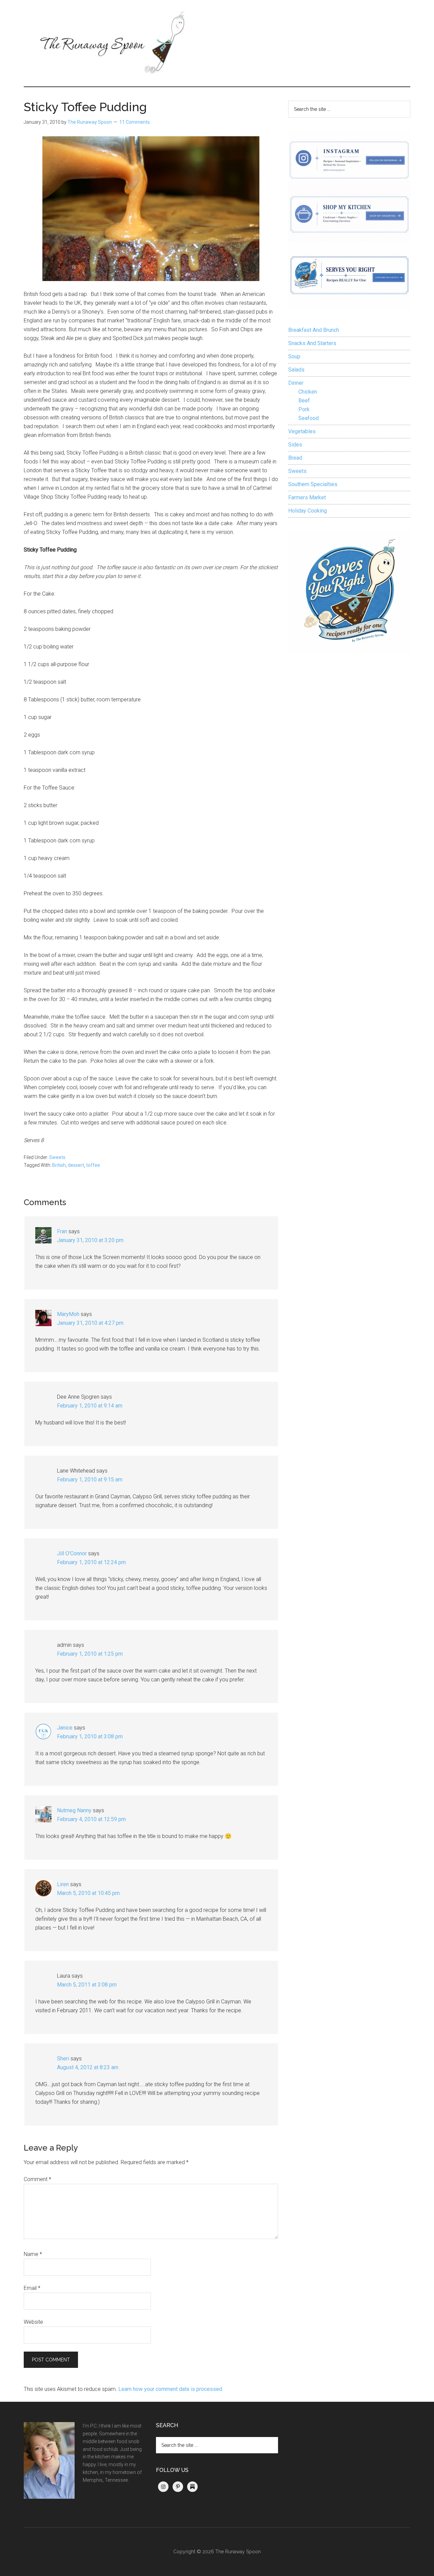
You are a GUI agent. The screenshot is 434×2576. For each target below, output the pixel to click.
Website (33, 2322)
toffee (93, 1165)
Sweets (57, 1157)
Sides (295, 445)
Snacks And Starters (312, 343)
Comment (37, 2179)
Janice (65, 1728)
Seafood (309, 418)
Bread (295, 458)
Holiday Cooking (308, 511)
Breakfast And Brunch (314, 330)
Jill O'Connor (72, 1553)
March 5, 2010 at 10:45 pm (88, 1893)
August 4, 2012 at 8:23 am (88, 2067)
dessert (76, 1165)
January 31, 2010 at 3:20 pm (90, 1240)
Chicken (308, 392)
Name (33, 2254)
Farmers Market (307, 497)
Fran (62, 1231)
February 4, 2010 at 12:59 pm (91, 1819)
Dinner (296, 383)
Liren (63, 1884)
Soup (294, 356)
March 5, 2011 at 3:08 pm (87, 1985)
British (59, 1165)
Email (32, 2288)
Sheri (63, 2059)
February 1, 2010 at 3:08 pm (90, 1736)
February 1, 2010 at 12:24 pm (91, 1562)
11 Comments (135, 122)
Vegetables (302, 431)
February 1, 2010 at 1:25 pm (90, 1654)
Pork (304, 409)
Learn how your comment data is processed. (171, 2389)
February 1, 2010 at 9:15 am (90, 1480)
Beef (304, 401)
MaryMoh (68, 1314)
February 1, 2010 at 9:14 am (90, 1406)
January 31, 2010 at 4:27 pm (90, 1323)
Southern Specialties (313, 484)
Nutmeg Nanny (74, 1810)
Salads (296, 370)
